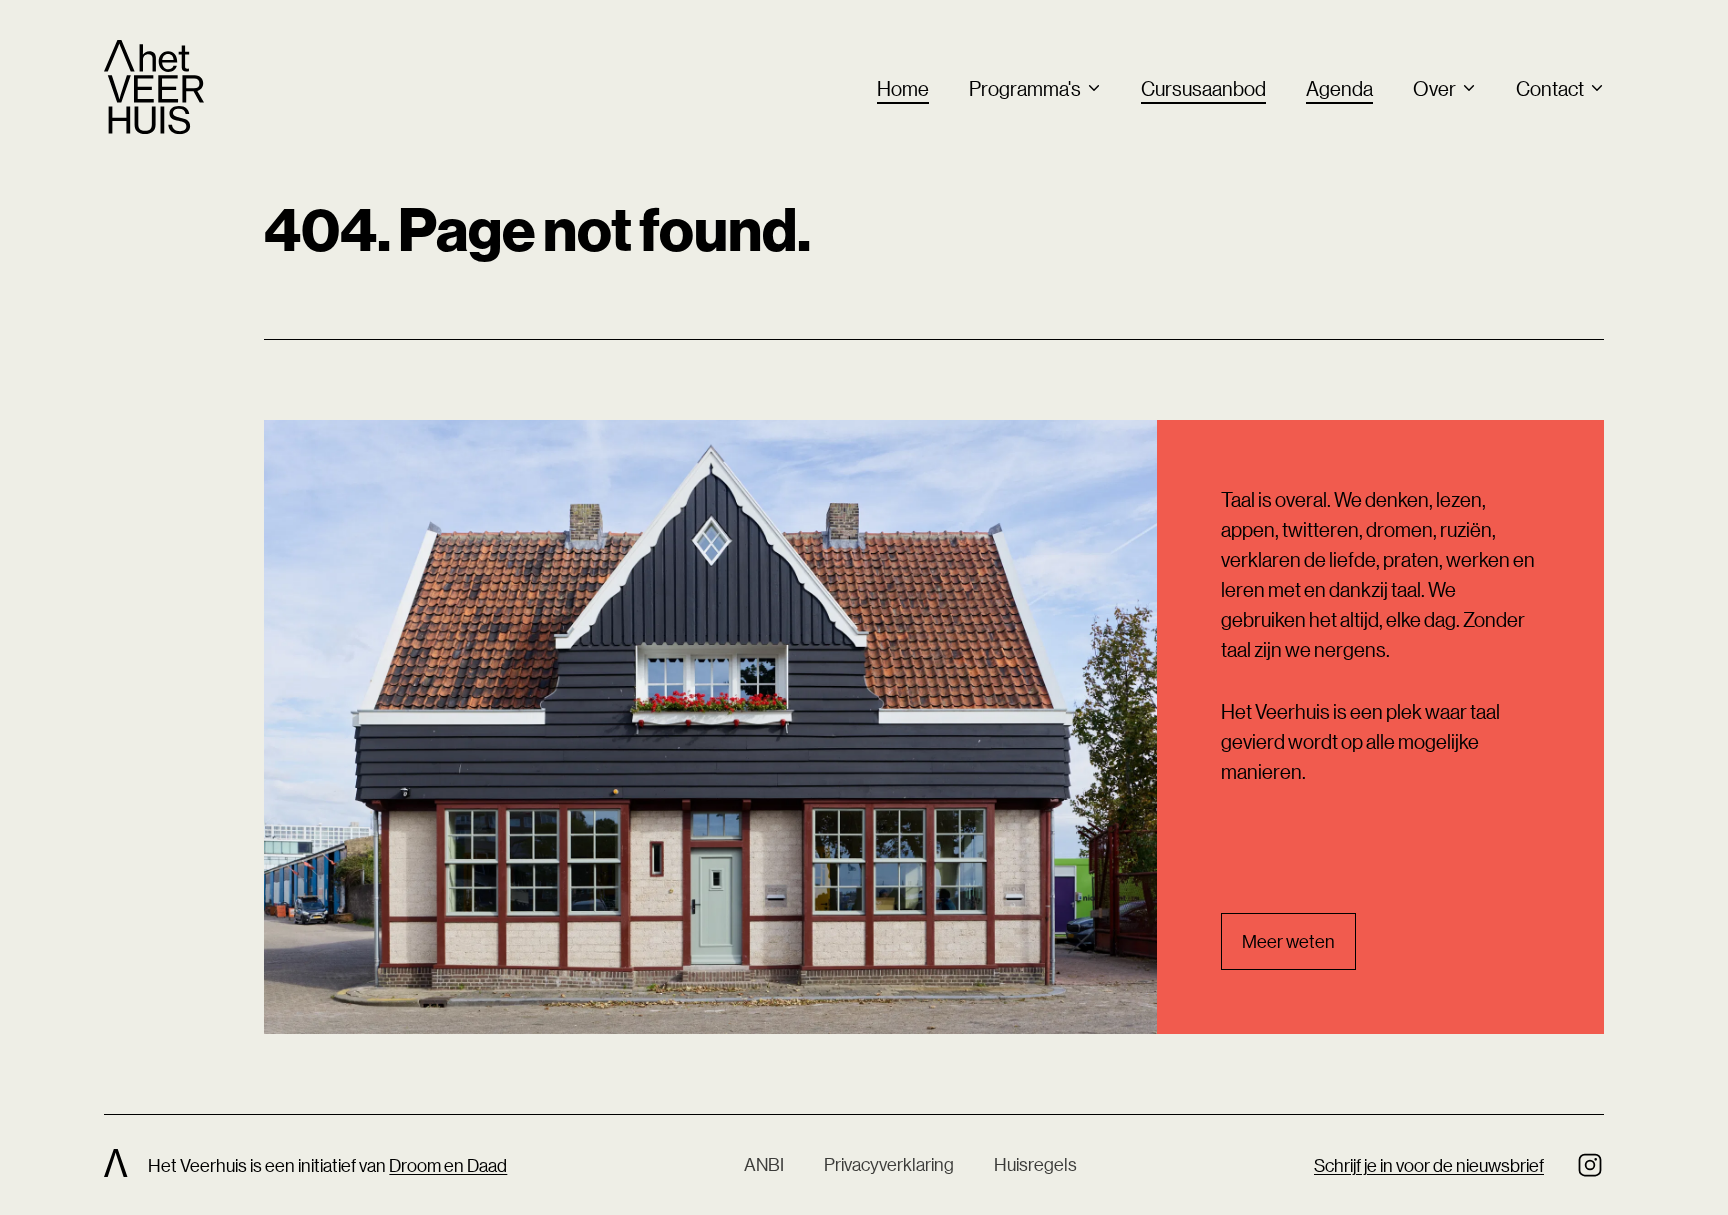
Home (903, 88)
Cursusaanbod (1203, 88)
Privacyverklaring (889, 1164)
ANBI (764, 1164)
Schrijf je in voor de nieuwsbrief (1429, 1165)
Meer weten (1288, 941)
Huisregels (1035, 1164)
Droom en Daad (448, 1165)
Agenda (1339, 88)
